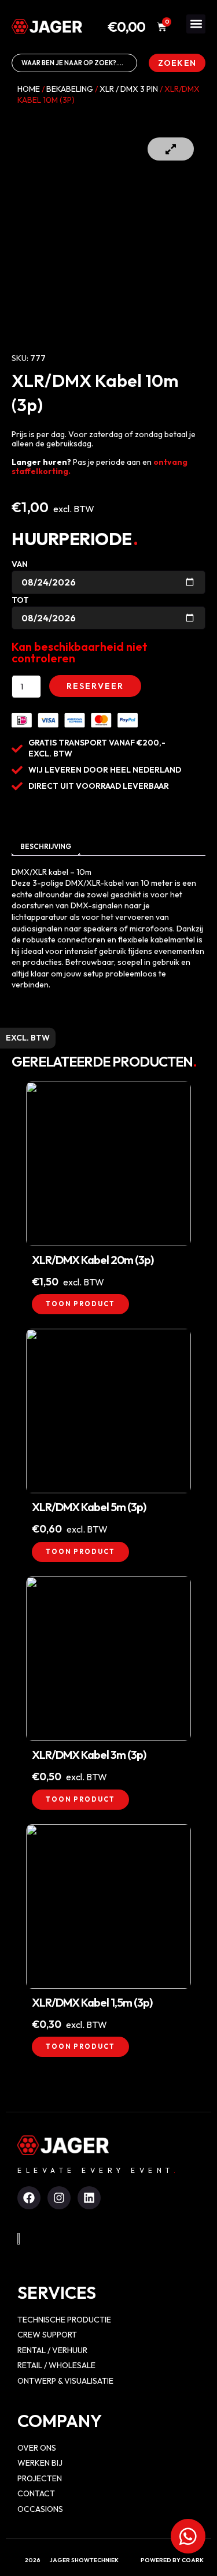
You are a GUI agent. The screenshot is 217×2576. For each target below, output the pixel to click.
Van (20, 564)
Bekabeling (70, 89)
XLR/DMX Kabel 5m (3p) (89, 1507)
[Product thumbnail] (171, 149)
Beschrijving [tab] (46, 846)
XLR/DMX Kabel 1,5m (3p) (92, 2002)
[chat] (188, 2536)
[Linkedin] (89, 2198)
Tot (20, 600)
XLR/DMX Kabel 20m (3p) (93, 1260)
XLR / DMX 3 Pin (129, 89)
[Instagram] (59, 2198)
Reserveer (95, 686)
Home (29, 89)
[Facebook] (29, 2198)
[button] (196, 24)
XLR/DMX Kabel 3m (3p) (89, 1755)
